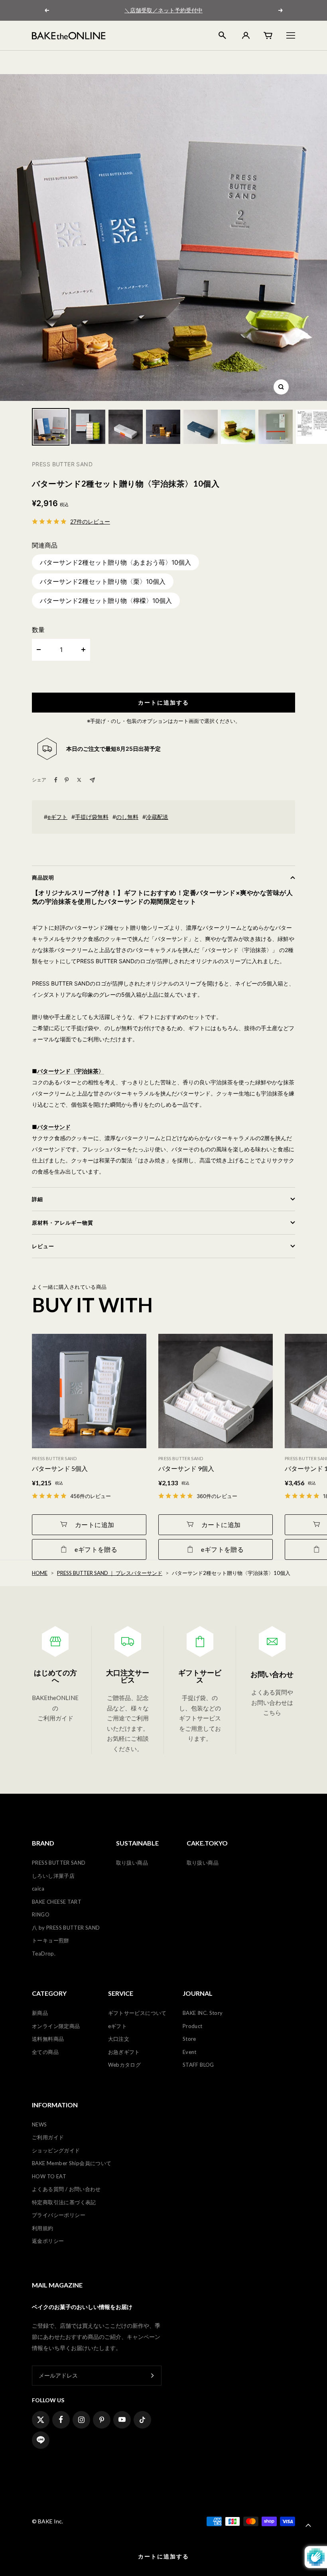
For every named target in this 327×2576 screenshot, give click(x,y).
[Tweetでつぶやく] (79, 780)
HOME (40, 1573)
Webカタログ (125, 2065)
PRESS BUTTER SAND (59, 1863)
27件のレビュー (90, 521)
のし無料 (127, 817)
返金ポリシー (48, 2241)
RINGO (41, 1914)
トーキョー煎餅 (51, 1940)
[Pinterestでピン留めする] (67, 780)
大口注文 (119, 2039)
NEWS (39, 2124)
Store (189, 2039)
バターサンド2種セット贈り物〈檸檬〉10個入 (106, 601)
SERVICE (121, 1993)
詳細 (37, 1199)
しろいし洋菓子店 (53, 1876)
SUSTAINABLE (137, 1843)
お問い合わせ (272, 1674)
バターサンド (54, 1127)
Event (190, 2052)
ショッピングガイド (56, 2150)
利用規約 (43, 2228)
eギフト (57, 817)
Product (193, 2026)
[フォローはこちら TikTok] (142, 2420)
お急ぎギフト (124, 2052)
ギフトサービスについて (137, 2013)
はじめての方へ (55, 1676)
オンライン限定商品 (56, 2026)
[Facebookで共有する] (56, 780)
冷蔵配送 (157, 817)
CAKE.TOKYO (207, 1843)
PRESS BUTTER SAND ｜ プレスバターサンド (110, 1573)
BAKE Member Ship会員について (72, 2163)
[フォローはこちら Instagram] (81, 2420)
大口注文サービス (128, 1676)
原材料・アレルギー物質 (63, 1223)
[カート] (268, 35)
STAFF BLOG (198, 2065)
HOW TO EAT (49, 2176)
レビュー (43, 1246)
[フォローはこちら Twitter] (41, 2420)
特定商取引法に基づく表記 (64, 2202)
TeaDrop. (44, 1954)
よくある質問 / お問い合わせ (66, 2189)
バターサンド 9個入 (186, 1468)
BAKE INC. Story (203, 2013)
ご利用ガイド (48, 2137)
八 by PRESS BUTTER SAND (66, 1928)
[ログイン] (245, 35)
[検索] (222, 35)
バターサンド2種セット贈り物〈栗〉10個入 (103, 581)
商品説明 (43, 878)
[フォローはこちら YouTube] (122, 2420)
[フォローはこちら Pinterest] (102, 2420)
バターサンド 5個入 (60, 1468)
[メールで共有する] (92, 780)
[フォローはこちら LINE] (41, 2440)
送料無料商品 (48, 2039)
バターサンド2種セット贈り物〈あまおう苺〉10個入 (115, 562)
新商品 (40, 2013)
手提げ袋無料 (92, 817)
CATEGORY (49, 1993)
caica (38, 1889)
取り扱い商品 (132, 1863)
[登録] (153, 2375)
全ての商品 (45, 2052)
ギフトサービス (200, 1676)
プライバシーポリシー (59, 2215)
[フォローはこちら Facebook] (61, 2420)
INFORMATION (55, 2105)
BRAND (43, 1843)
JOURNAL (198, 1993)
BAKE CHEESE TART (57, 1902)
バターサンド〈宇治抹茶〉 (71, 1071)
